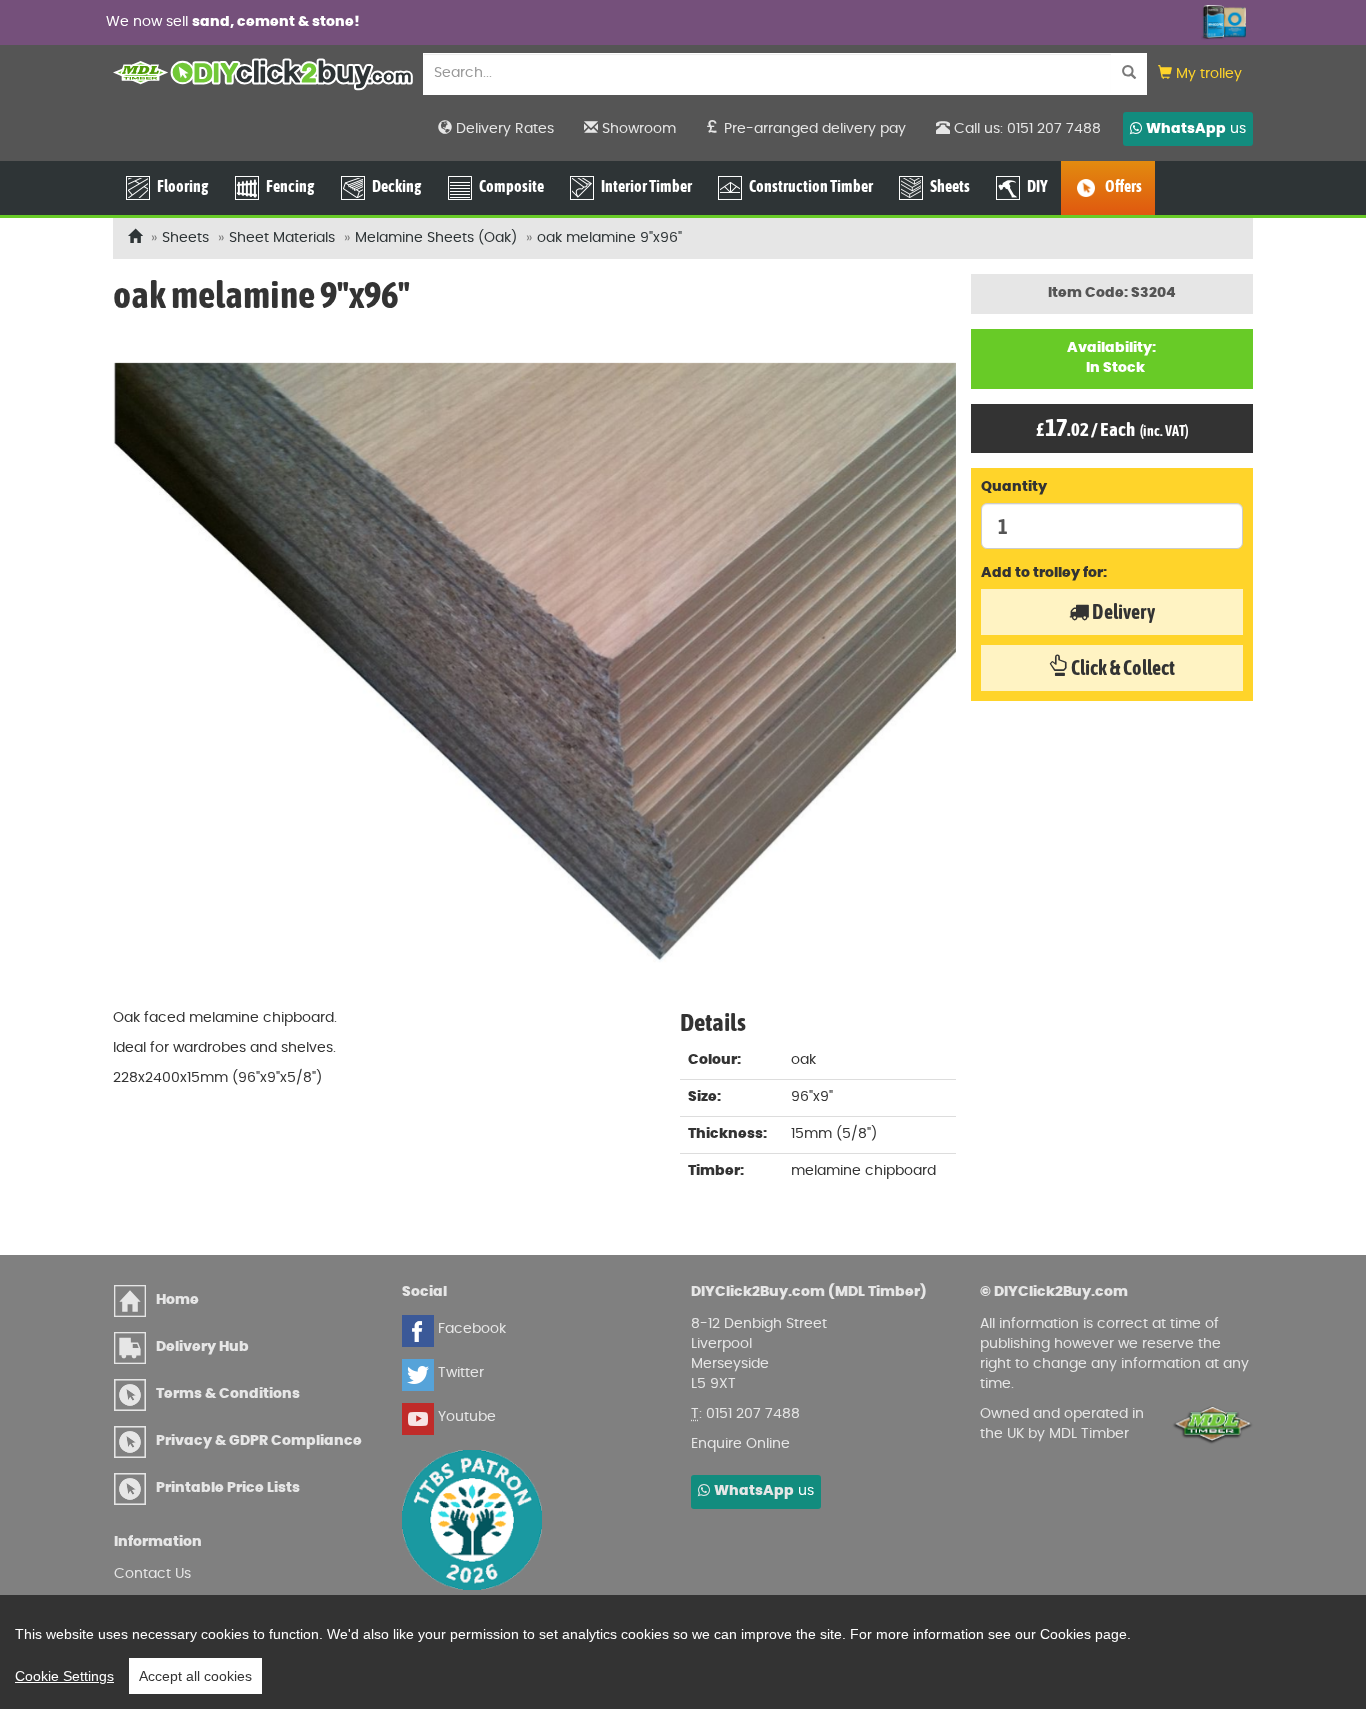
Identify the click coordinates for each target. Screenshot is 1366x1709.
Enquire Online (740, 1444)
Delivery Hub (202, 1347)
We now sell (233, 22)
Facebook (470, 1329)
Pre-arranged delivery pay (813, 129)
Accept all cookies (195, 1676)
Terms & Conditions (228, 1394)
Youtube (465, 1417)
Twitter (459, 1373)
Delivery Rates (503, 129)
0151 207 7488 (753, 1414)
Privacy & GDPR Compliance (259, 1441)
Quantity (1014, 487)
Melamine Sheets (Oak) (436, 238)
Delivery (1122, 611)
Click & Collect (1121, 667)
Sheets (185, 238)
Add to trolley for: (1044, 573)
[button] (1200, 74)
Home (177, 1300)
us (1196, 129)
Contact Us (152, 1574)
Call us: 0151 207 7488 (1025, 129)
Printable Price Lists (228, 1488)
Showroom (637, 129)
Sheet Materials (282, 238)
